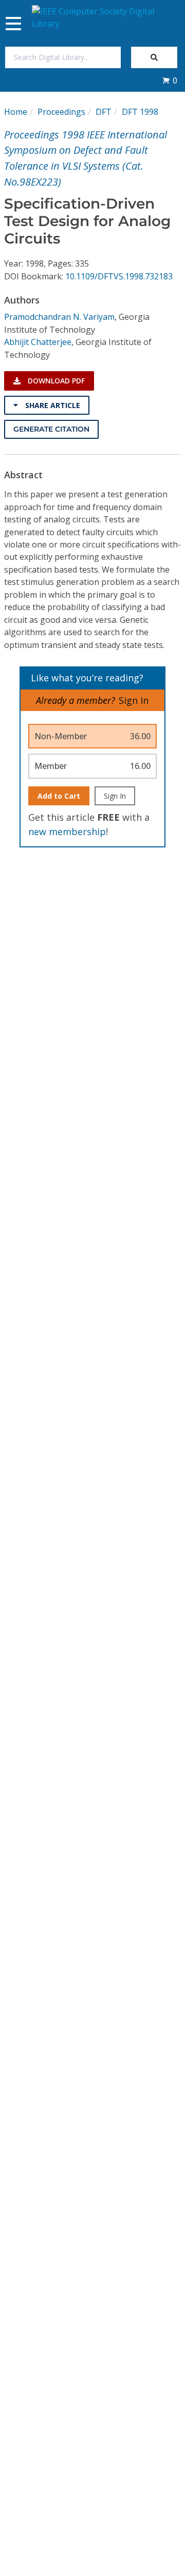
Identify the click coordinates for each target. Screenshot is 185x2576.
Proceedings (61, 112)
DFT (104, 112)
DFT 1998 (140, 112)
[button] (170, 80)
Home (16, 112)
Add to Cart (59, 796)
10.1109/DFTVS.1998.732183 (119, 276)
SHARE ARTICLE (52, 405)
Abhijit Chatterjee (38, 342)
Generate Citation (51, 429)
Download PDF (55, 381)
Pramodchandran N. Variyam (59, 317)
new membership (67, 831)
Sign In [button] (134, 700)
